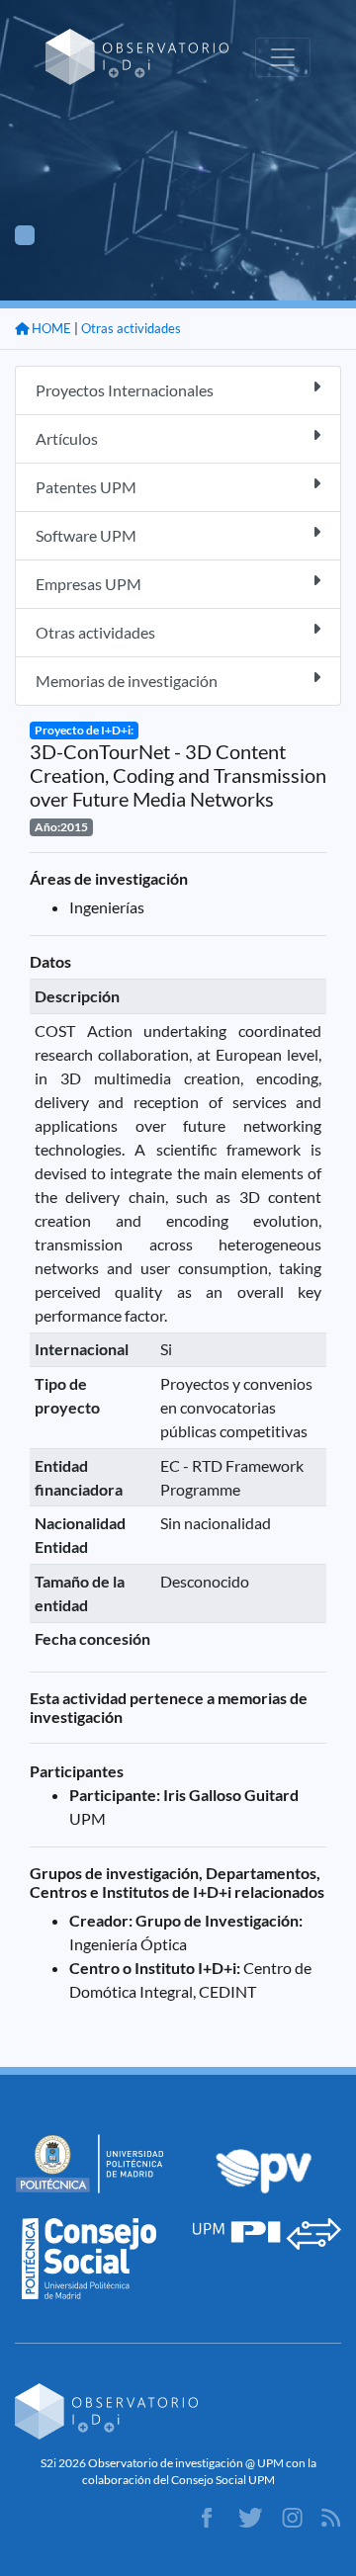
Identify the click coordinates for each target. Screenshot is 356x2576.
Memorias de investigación (127, 681)
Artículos (67, 438)
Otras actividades (131, 328)
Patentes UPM (86, 487)
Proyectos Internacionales (125, 390)
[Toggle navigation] (283, 57)
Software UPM (86, 535)
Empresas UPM (89, 584)
